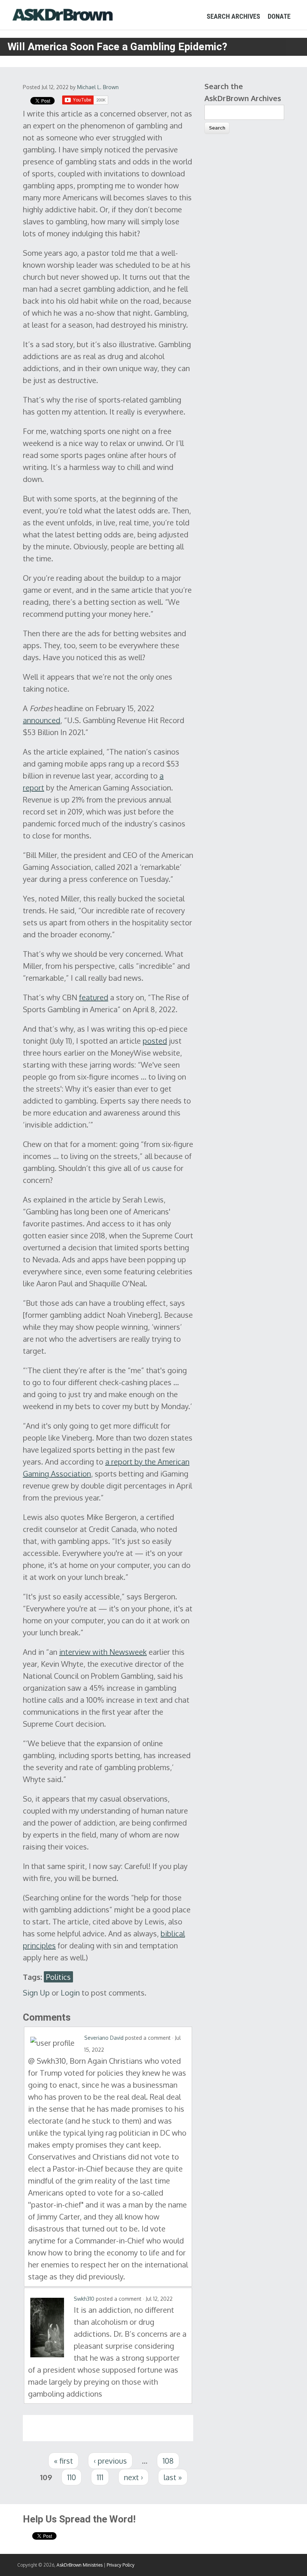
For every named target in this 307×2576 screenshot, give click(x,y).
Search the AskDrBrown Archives (243, 92)
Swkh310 (84, 2299)
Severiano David (104, 2038)
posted (155, 1041)
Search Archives (233, 16)
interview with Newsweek (103, 1652)
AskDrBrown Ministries (80, 2565)
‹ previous (110, 2461)
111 (100, 2477)
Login (70, 1993)
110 (72, 2477)
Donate (279, 16)
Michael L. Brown (98, 87)
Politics (58, 1977)
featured (94, 997)
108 (168, 2461)
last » (173, 2477)
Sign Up (36, 1993)
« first (63, 2461)
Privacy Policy (121, 2565)
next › (133, 2477)
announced (42, 720)
